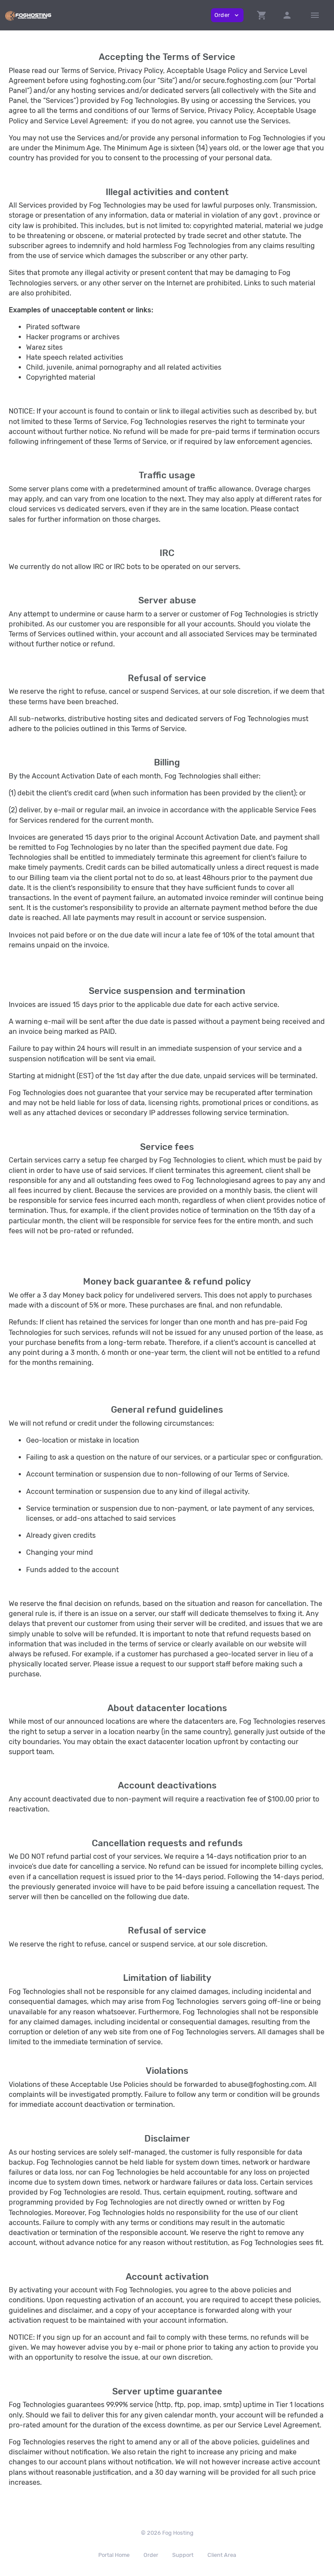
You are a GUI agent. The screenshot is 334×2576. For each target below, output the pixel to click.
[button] (262, 15)
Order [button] (227, 15)
